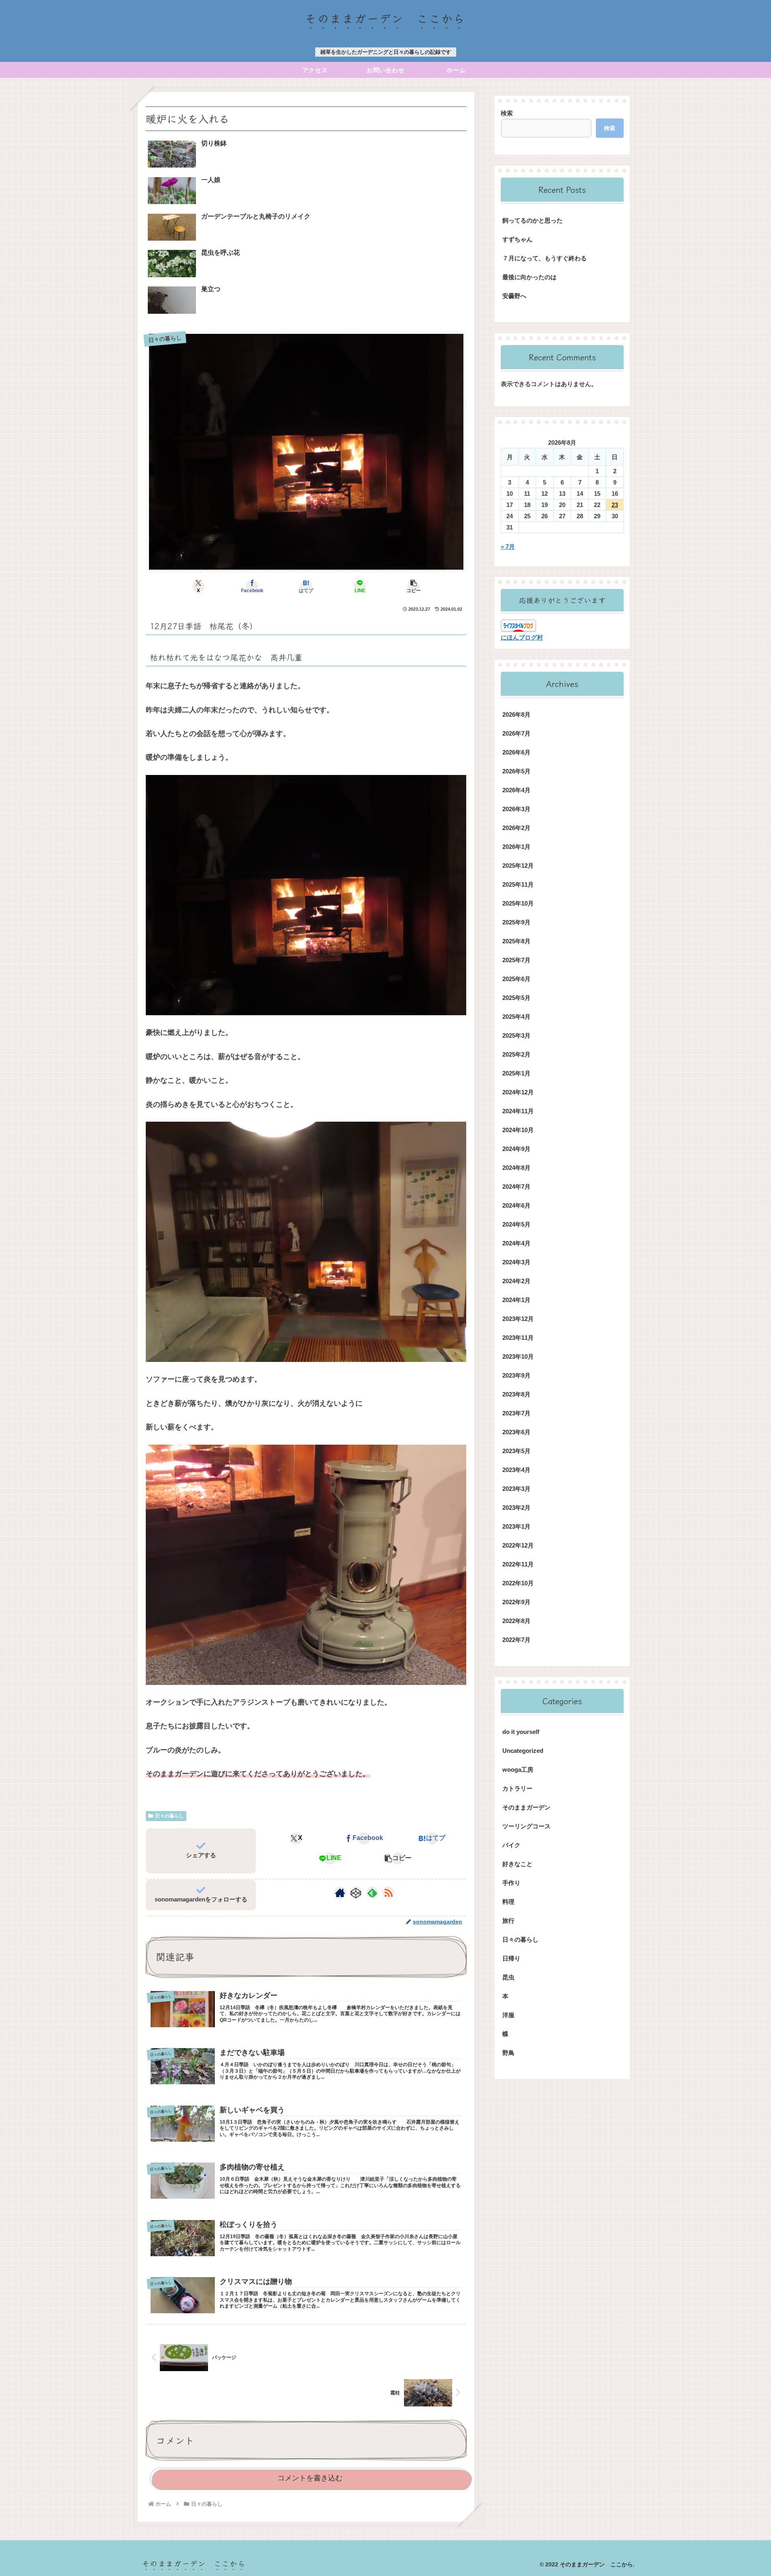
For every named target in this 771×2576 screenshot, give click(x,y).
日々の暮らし (169, 1816)
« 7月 (508, 547)
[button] (414, 586)
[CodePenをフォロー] (356, 1893)
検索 (507, 113)
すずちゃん (517, 239)
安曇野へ (514, 296)
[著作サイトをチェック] (340, 1893)
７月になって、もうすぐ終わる (545, 258)
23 (615, 505)
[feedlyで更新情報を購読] (372, 1893)
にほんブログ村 (522, 637)
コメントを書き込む (310, 2478)
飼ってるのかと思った (532, 220)
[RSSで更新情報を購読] (388, 1893)
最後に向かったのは (529, 277)
